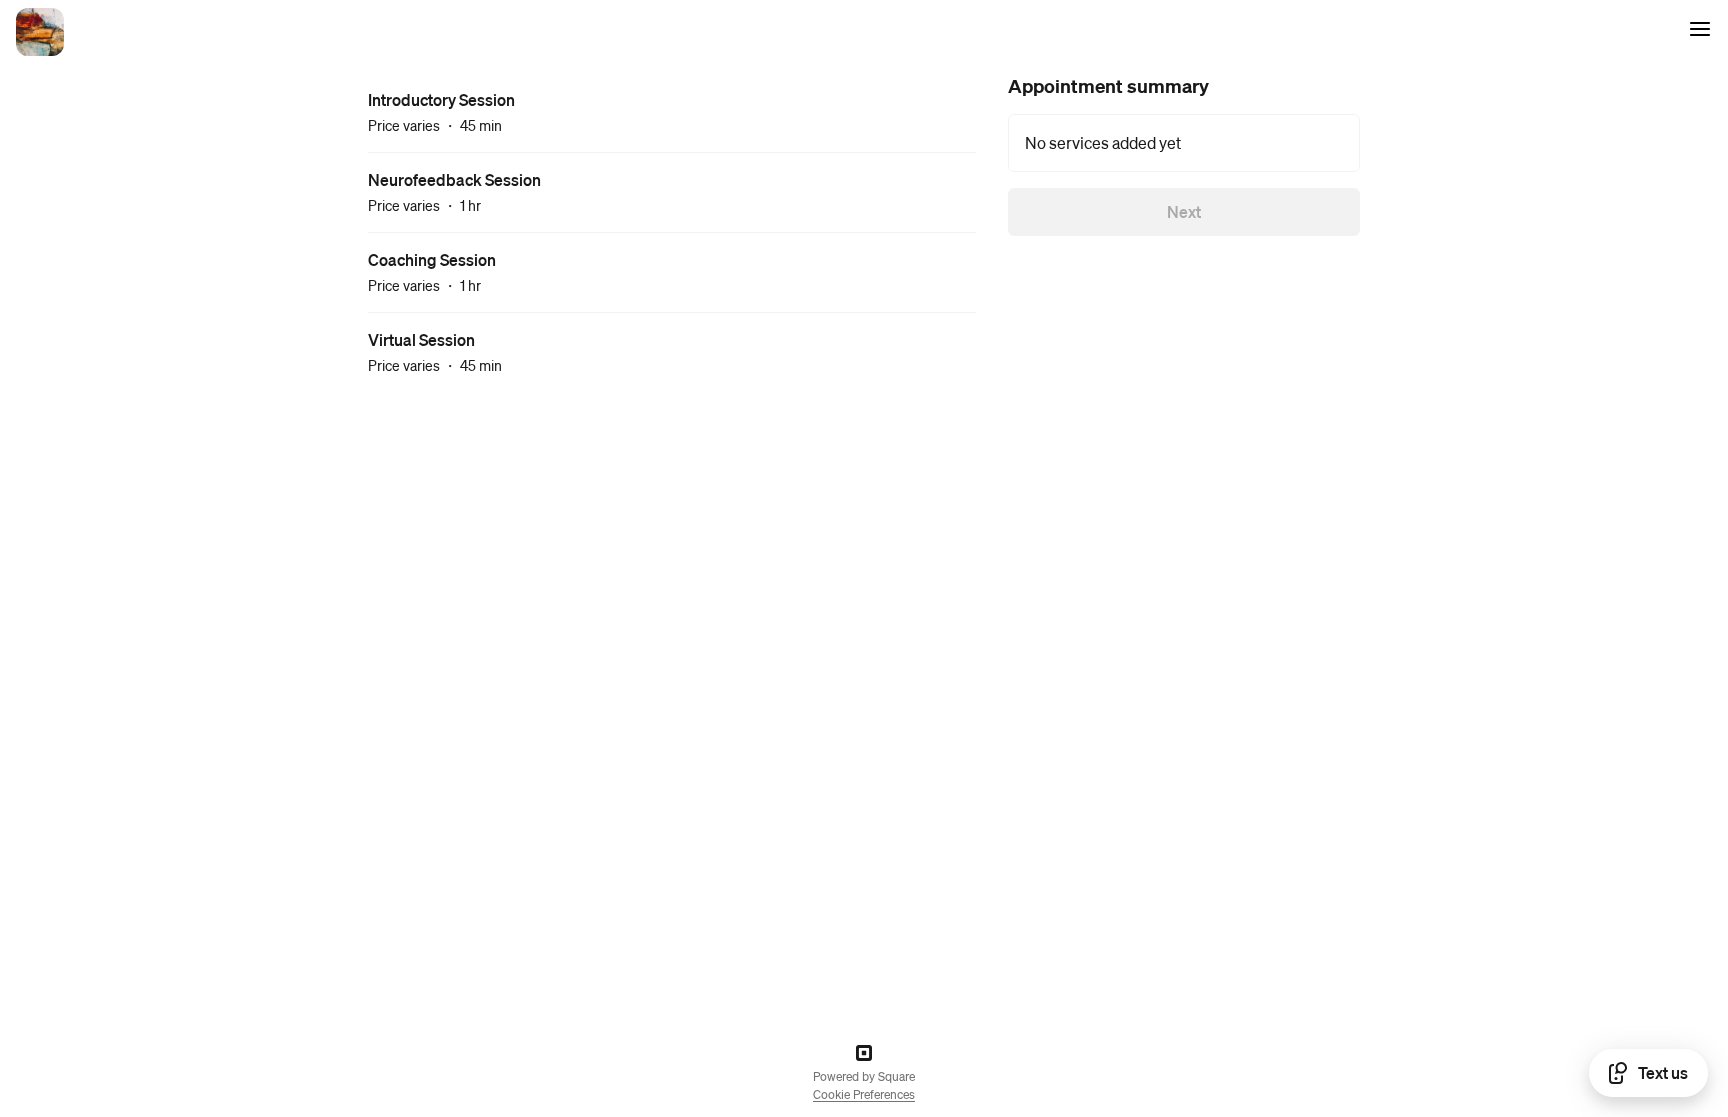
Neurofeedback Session (454, 179)
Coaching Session (432, 259)
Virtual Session (421, 339)
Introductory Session (441, 99)
